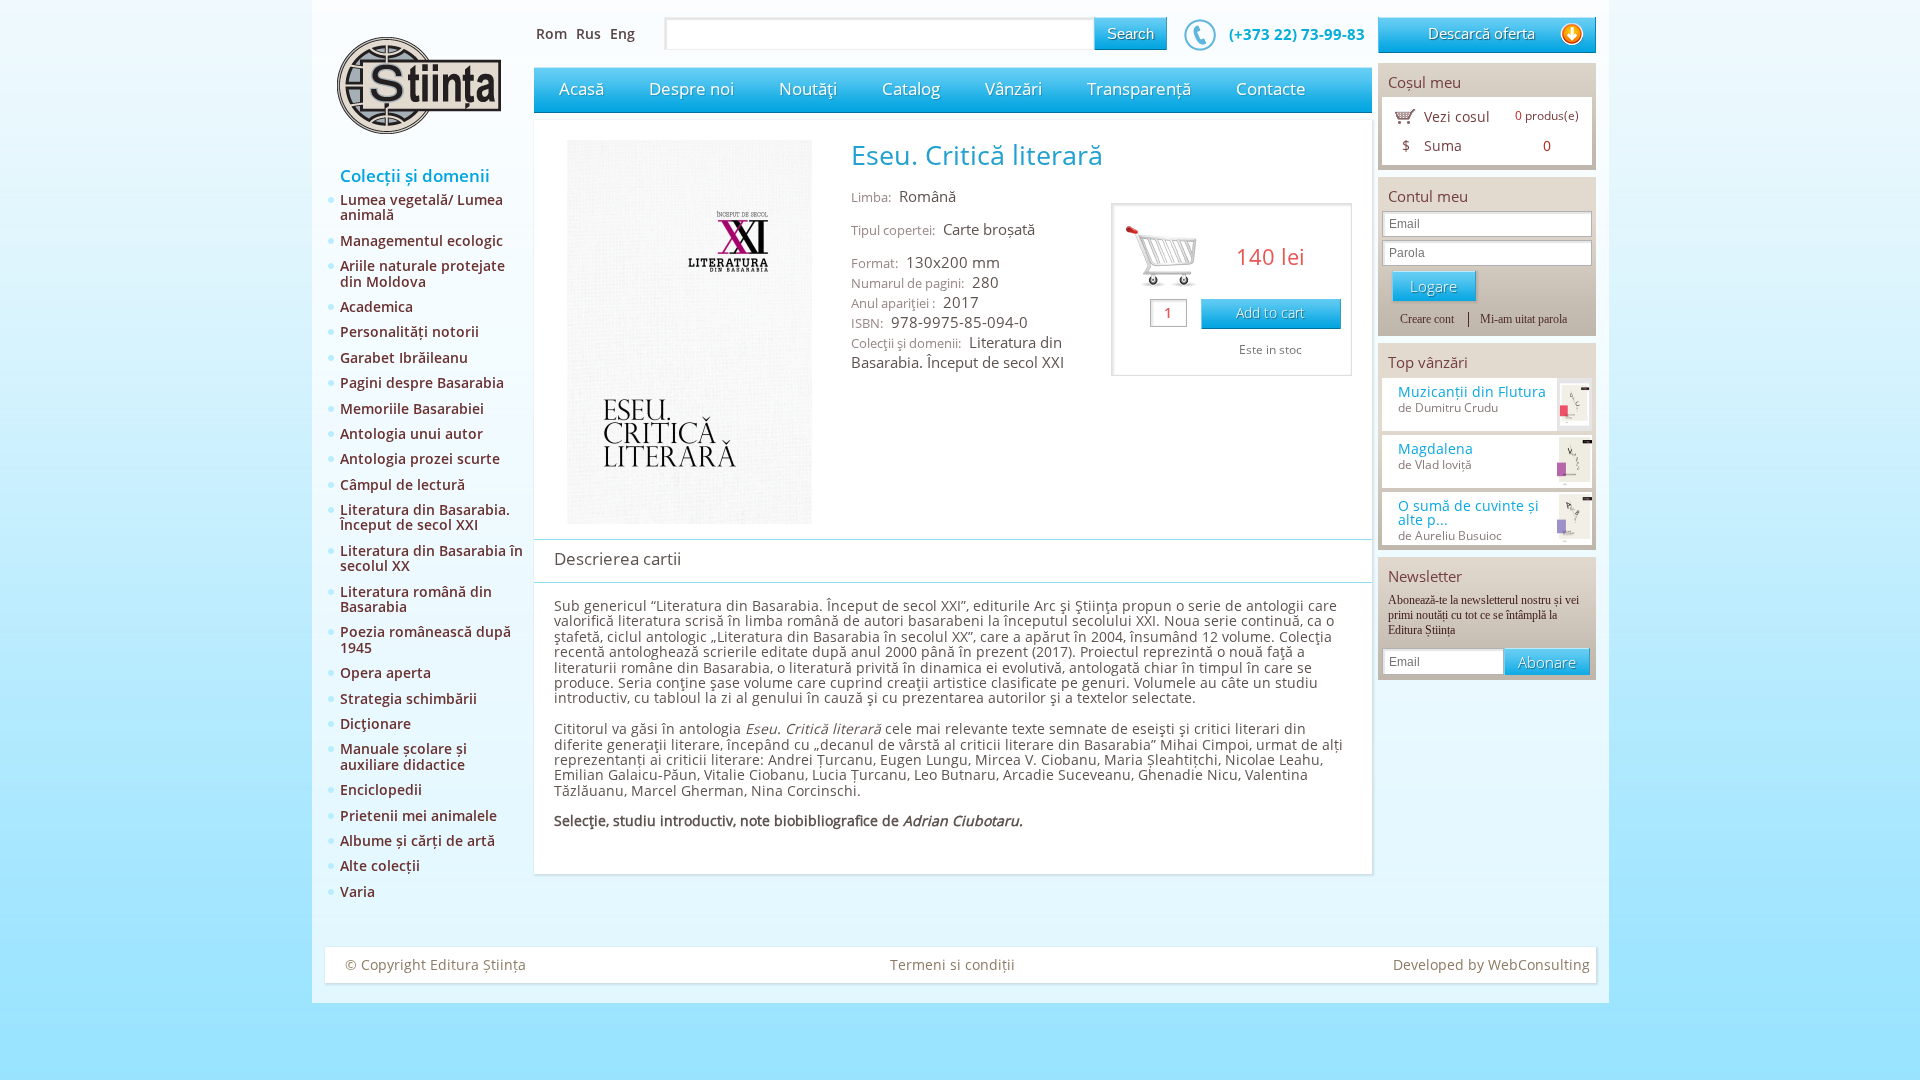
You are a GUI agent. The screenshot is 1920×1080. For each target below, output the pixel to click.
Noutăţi (808, 88)
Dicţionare (375, 723)
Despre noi (691, 88)
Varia (357, 891)
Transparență (1139, 88)
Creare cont (1427, 319)
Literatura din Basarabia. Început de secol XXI (425, 517)
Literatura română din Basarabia (416, 599)
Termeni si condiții (952, 964)
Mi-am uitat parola (1523, 319)
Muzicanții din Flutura (1472, 392)
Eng (622, 33)
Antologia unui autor (411, 433)
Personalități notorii (409, 331)
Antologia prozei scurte (420, 458)
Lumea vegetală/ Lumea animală (421, 207)
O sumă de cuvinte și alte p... (1468, 513)
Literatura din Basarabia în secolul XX (431, 558)
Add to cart (1270, 312)
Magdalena (1435, 449)
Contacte (1271, 88)
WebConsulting (1539, 964)
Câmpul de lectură (402, 484)
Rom (551, 33)
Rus (588, 33)
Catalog (911, 88)
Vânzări (1013, 88)
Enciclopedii (381, 789)
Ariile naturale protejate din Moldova (422, 273)
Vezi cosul (1457, 116)
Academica (376, 306)
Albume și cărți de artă (417, 840)
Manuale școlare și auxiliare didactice (403, 756)
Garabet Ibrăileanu (404, 357)
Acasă (581, 88)
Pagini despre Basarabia (422, 382)
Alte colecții (380, 865)
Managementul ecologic (421, 240)
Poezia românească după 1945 (425, 639)
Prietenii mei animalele (418, 815)
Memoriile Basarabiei (412, 408)
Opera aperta (385, 672)
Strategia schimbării (408, 698)
